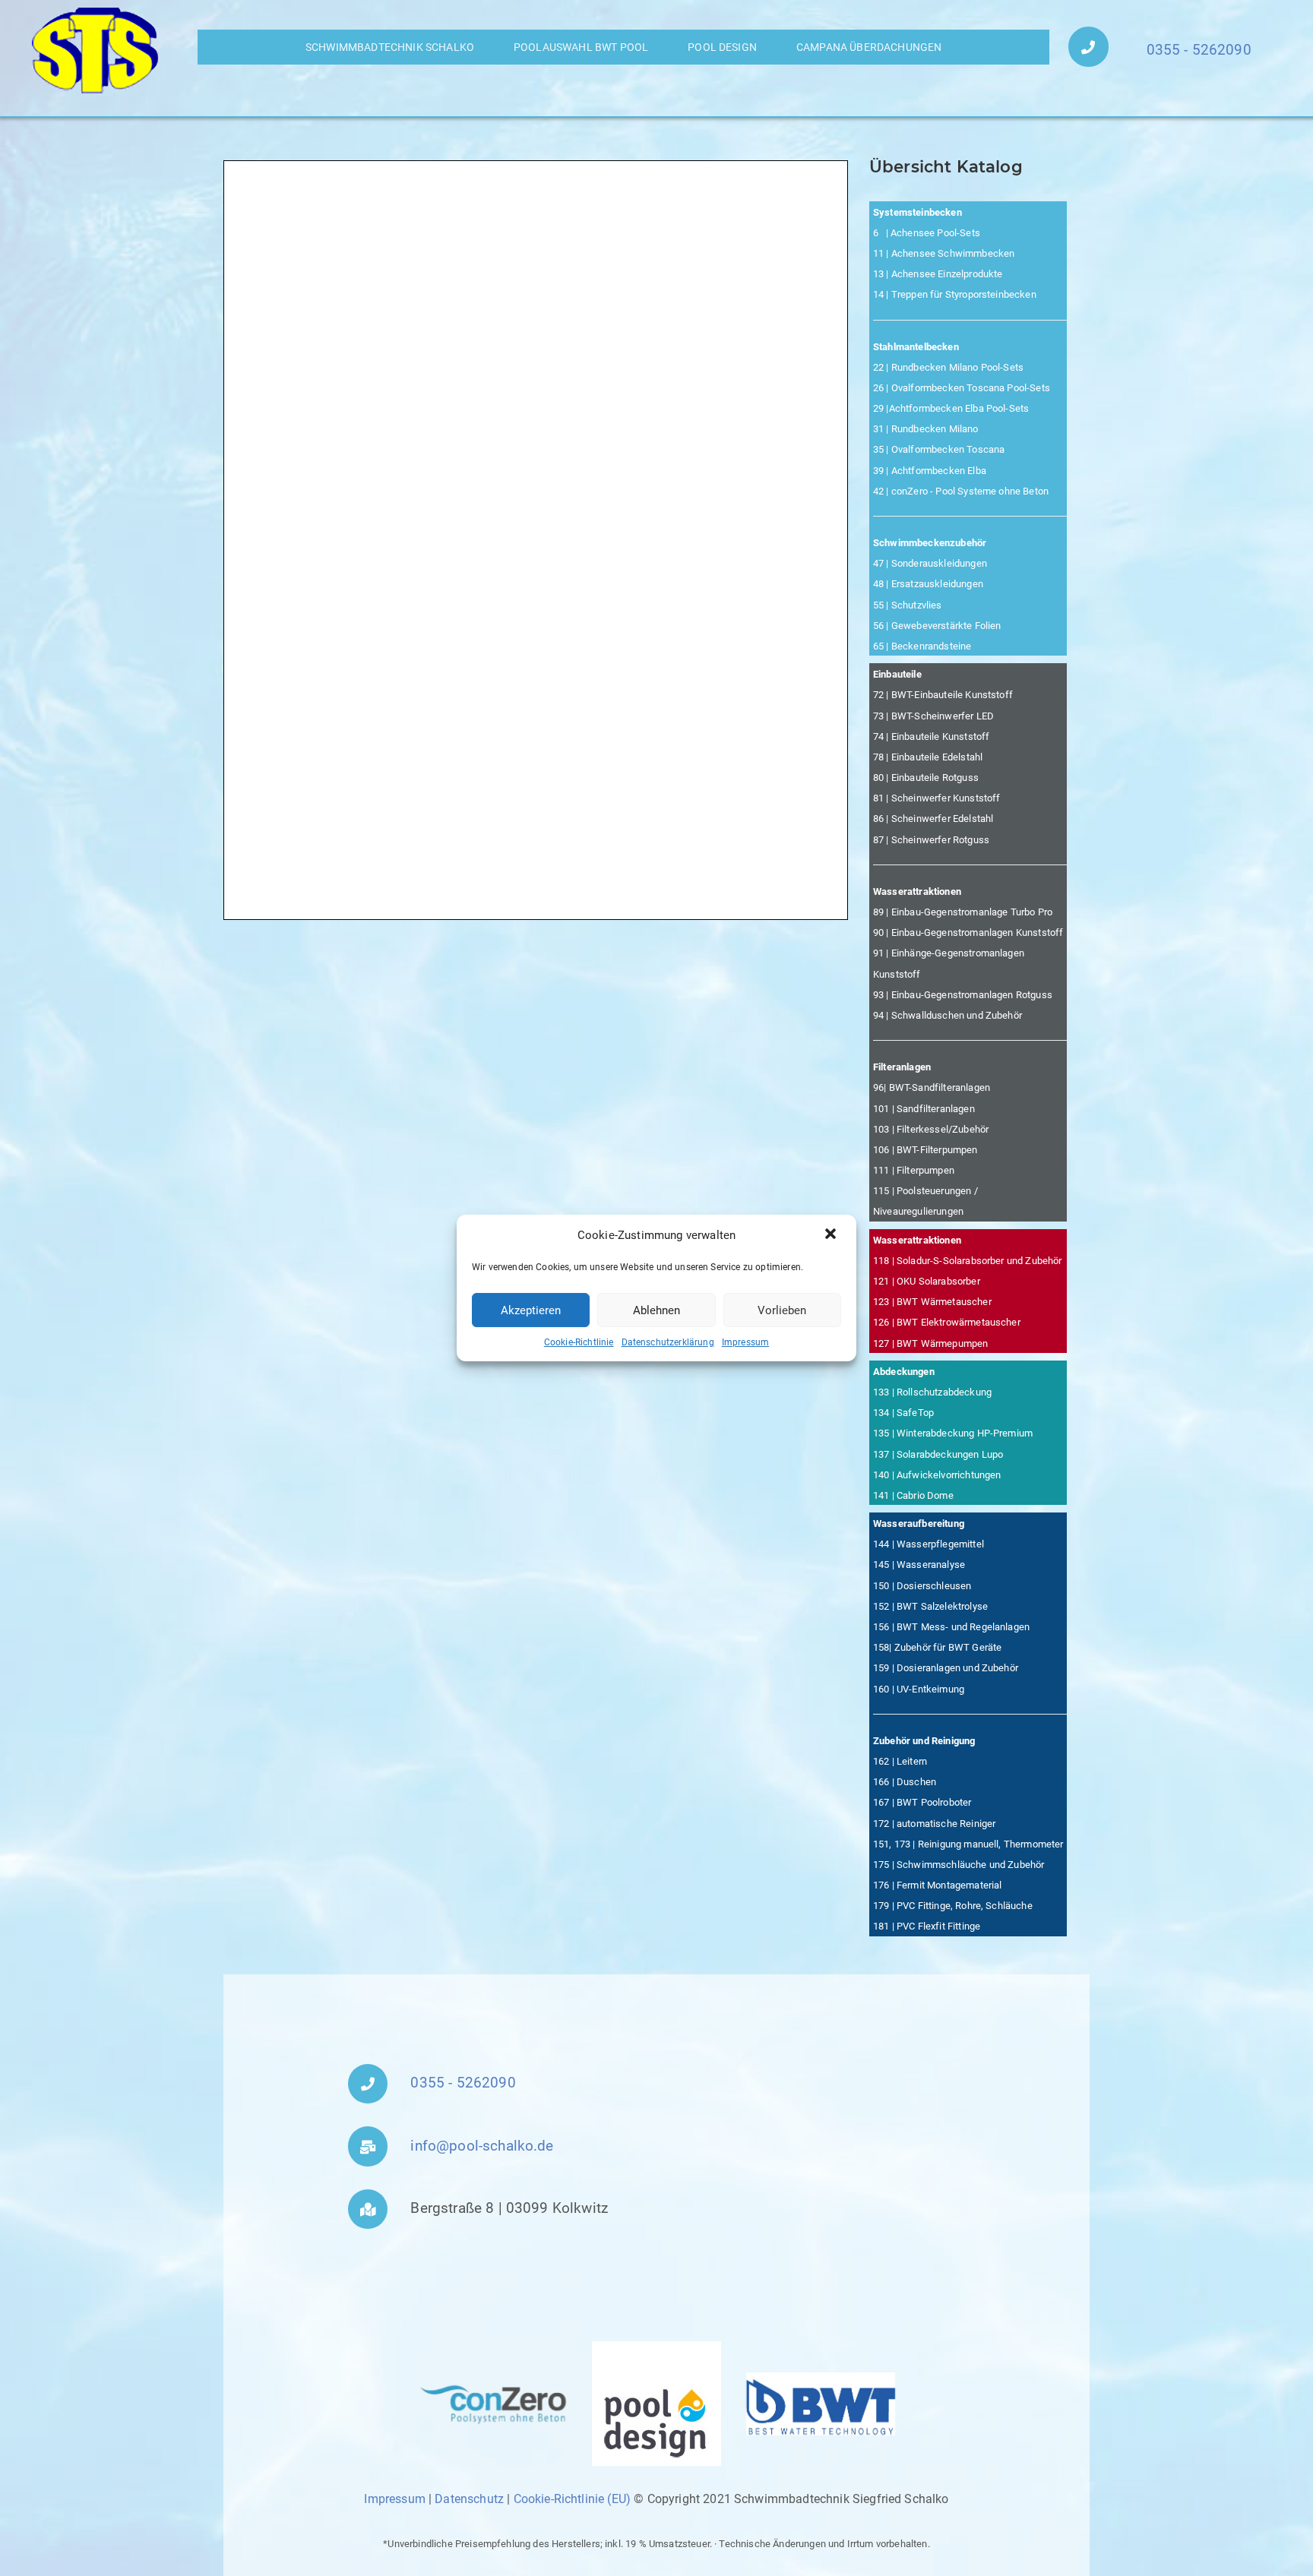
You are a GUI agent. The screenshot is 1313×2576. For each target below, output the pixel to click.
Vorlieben (782, 1310)
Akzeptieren (531, 1310)
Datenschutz (469, 2499)
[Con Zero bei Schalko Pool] (492, 2404)
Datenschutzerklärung (668, 1342)
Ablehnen (656, 1310)
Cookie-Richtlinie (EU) (573, 2499)
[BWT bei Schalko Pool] (821, 2404)
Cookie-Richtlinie (579, 1342)
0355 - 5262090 (1199, 50)
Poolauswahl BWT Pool (581, 47)
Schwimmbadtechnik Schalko (390, 47)
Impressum (745, 1342)
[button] (832, 1235)
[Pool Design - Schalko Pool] (656, 2404)
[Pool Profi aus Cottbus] (96, 51)
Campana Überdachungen (869, 47)
